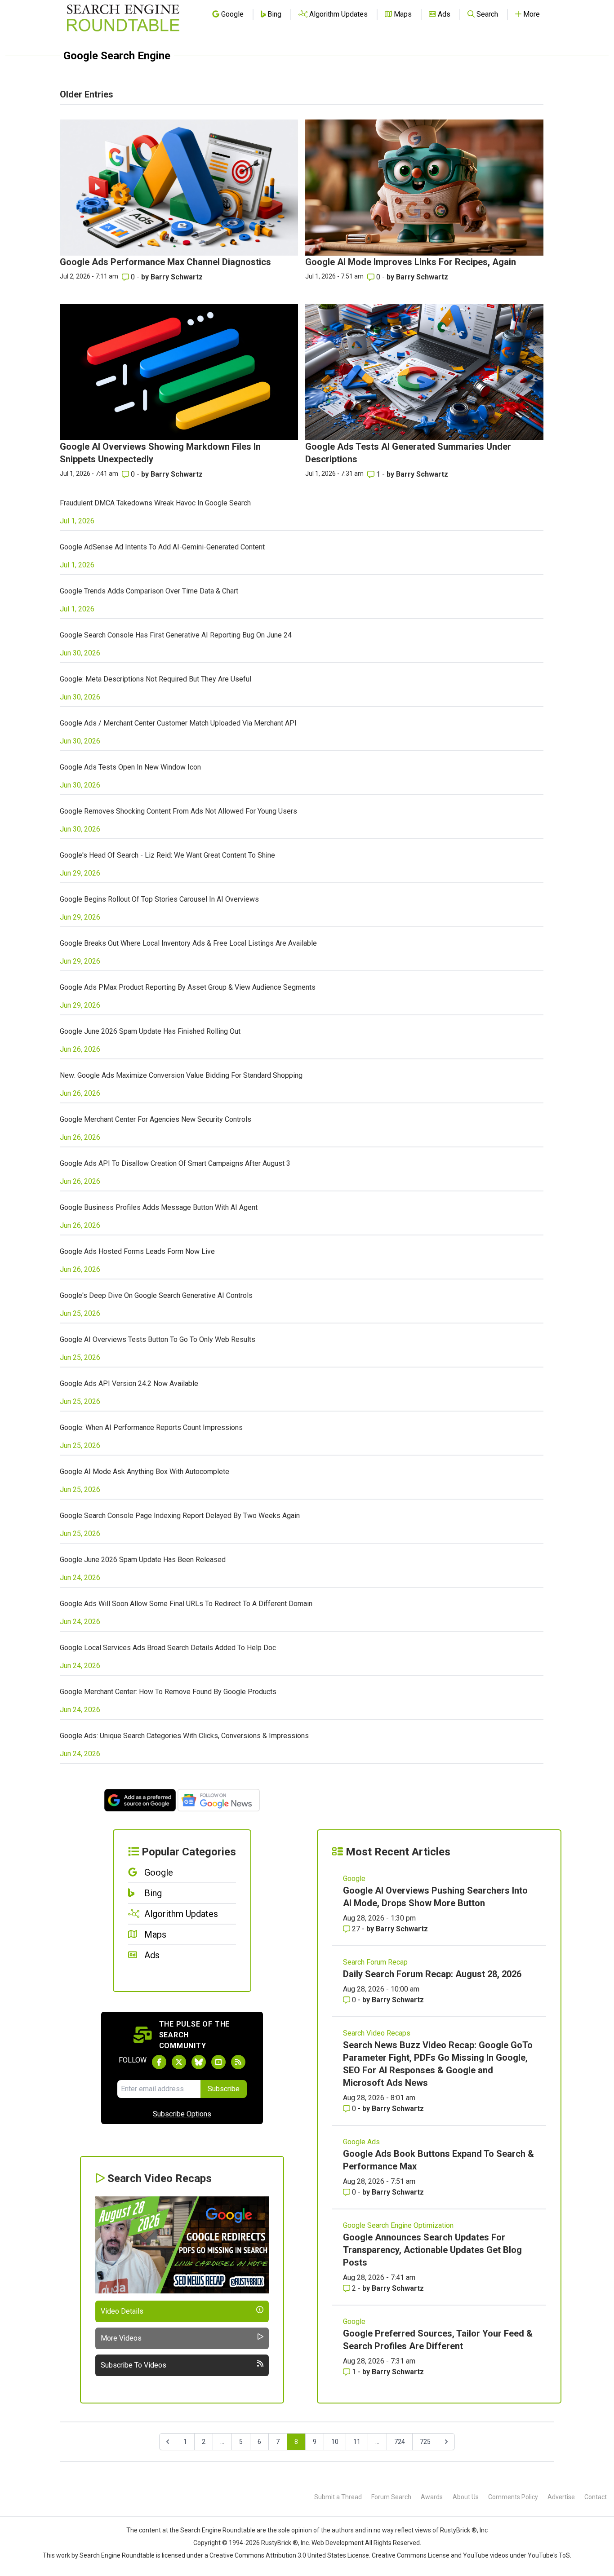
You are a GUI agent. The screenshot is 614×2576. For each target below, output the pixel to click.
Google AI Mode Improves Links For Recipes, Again (411, 262)
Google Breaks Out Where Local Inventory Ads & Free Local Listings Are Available (188, 943)
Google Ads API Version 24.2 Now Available (129, 1383)
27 (356, 1929)
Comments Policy (513, 2497)
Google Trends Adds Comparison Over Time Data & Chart (149, 591)
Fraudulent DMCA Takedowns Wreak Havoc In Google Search (155, 503)
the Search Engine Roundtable (213, 2530)
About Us (466, 2497)
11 (357, 2442)
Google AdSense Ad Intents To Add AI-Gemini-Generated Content (162, 547)
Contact (596, 2497)
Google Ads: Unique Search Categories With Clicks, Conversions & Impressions (184, 1736)
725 (425, 2442)
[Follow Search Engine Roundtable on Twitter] (179, 2062)
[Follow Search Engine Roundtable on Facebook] (159, 2062)
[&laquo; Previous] (168, 2442)
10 (335, 2442)
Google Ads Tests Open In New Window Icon (130, 767)
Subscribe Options (182, 2114)
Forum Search (391, 2497)
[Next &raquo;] (446, 2442)
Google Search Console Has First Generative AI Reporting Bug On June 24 (176, 635)
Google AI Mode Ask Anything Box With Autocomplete (145, 1472)
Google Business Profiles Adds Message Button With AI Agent (159, 1207)
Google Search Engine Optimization (398, 2225)
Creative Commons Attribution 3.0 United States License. (290, 2555)
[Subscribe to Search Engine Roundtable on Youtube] (218, 2062)
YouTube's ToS (549, 2555)
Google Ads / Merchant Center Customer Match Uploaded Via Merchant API (178, 723)
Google (354, 1879)
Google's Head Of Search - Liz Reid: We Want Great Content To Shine (167, 855)
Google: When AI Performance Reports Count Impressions (151, 1427)
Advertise (561, 2497)
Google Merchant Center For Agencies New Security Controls (156, 1119)
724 (400, 2442)
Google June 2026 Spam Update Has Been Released (143, 1560)
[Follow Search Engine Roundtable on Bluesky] (199, 2062)
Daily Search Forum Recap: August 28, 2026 (432, 1974)
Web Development (338, 2543)
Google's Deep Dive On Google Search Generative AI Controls (156, 1295)
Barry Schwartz (177, 277)
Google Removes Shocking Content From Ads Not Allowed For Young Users (178, 811)
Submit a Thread (338, 2497)
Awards (432, 2497)
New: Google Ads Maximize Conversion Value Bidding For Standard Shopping (181, 1075)
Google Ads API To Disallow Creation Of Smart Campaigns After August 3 (175, 1163)
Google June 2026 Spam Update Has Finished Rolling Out (150, 1031)
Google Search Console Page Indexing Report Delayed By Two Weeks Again (180, 1516)
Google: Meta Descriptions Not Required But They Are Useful (156, 679)
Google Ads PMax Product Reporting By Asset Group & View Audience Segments (188, 987)
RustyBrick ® (280, 2543)
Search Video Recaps (377, 2033)
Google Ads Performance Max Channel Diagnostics (165, 262)
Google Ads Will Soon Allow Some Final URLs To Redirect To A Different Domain (186, 1604)
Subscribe (224, 2089)
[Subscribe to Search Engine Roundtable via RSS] (238, 2062)
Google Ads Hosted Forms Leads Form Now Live (137, 1251)
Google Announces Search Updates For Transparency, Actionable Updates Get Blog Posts (432, 2250)
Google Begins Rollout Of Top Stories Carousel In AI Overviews (159, 899)
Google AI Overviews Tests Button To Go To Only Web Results (158, 1339)
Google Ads (361, 2142)
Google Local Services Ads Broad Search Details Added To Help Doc (168, 1648)
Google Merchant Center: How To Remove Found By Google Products (168, 1692)
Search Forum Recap (375, 1962)
